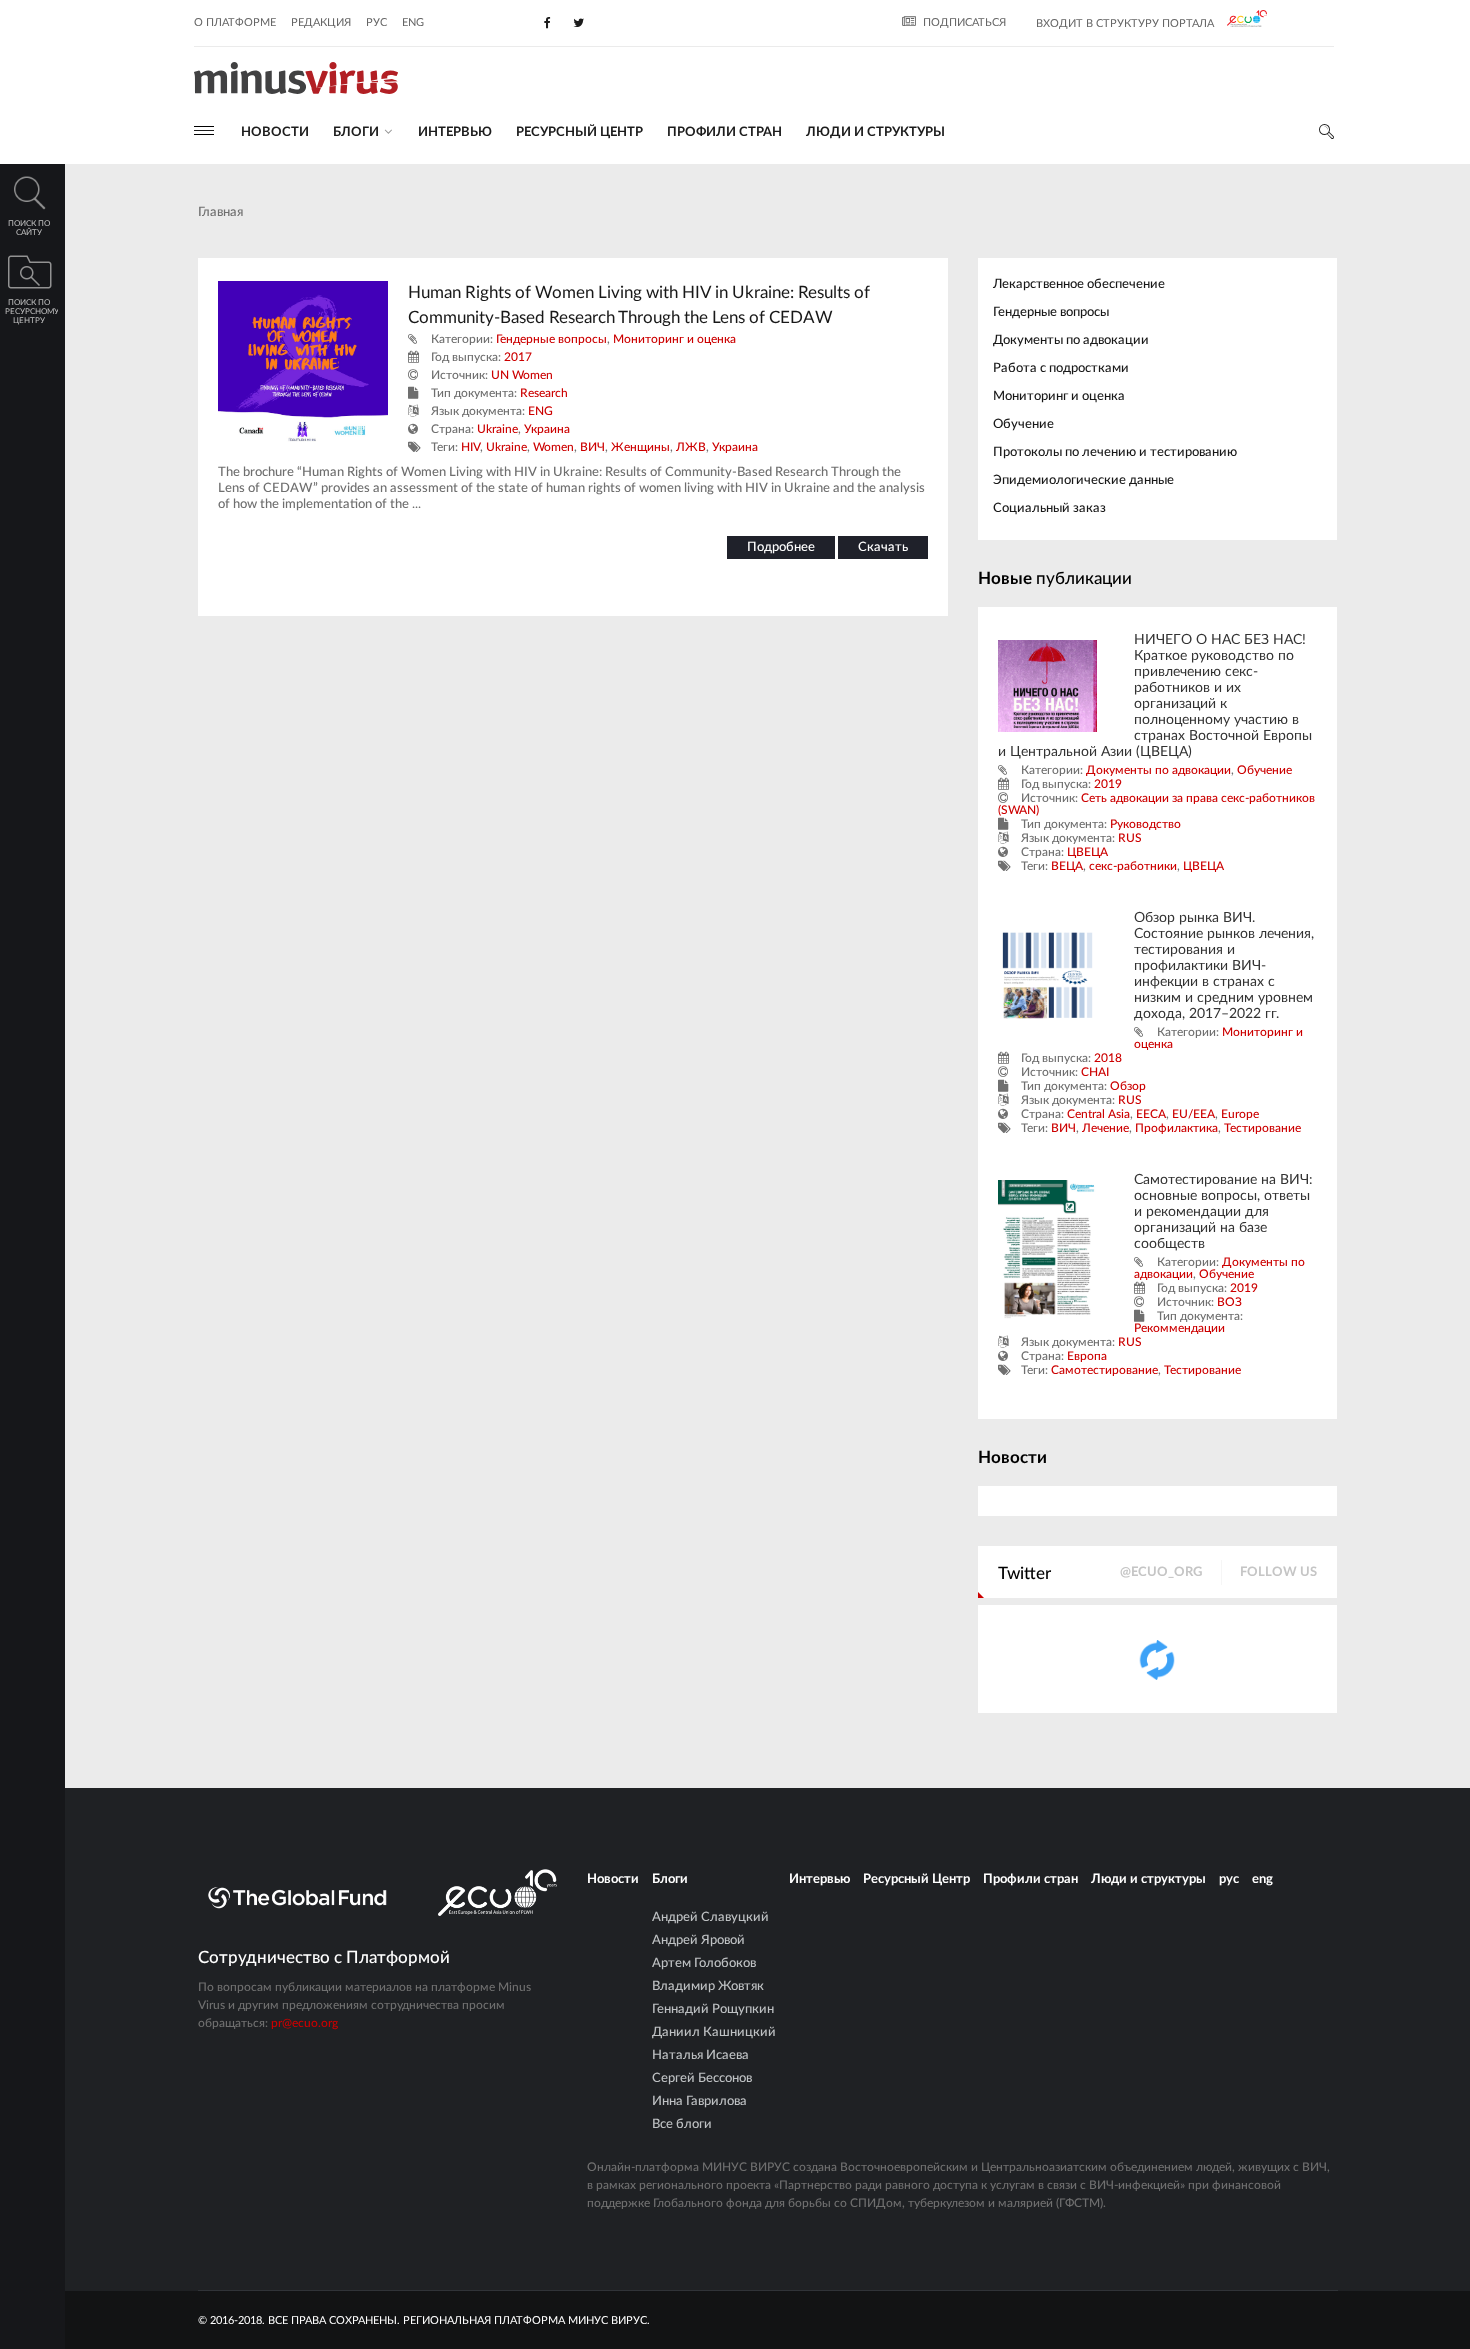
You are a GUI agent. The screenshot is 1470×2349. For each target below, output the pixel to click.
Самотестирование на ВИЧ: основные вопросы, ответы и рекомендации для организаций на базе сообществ (1223, 1212)
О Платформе (235, 22)
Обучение (1023, 424)
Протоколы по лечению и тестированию (1115, 452)
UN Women (522, 375)
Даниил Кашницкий (714, 2032)
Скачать (883, 547)
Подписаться (964, 22)
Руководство (1145, 824)
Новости (275, 132)
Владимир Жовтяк (708, 1986)
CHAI (1095, 1072)
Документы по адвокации (1071, 340)
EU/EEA (1193, 1114)
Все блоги (682, 2124)
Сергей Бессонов (702, 2078)
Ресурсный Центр (579, 132)
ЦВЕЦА (1087, 852)
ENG (540, 411)
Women (553, 447)
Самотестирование (1104, 1370)
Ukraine (497, 429)
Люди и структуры (875, 132)
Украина (547, 429)
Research (544, 393)
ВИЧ (592, 447)
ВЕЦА (1067, 866)
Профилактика (1176, 1128)
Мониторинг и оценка (674, 339)
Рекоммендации (1179, 1328)
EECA (1151, 1114)
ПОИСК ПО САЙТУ (29, 228)
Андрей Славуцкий (710, 1917)
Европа (1087, 1356)
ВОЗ (1229, 1302)
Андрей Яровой (698, 1940)
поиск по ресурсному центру (31, 312)
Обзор (1128, 1086)
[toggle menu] (204, 130)
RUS (1130, 838)
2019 (1108, 784)
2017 (518, 357)
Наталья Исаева (700, 2055)
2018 (1108, 1058)
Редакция (321, 22)
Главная (220, 212)
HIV (470, 447)
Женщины (640, 447)
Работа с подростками (1061, 368)
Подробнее (781, 547)
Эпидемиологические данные (1083, 480)
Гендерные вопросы (551, 339)
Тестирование (1262, 1128)
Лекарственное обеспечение (1079, 284)
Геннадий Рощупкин (713, 2009)
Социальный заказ (1049, 508)
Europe (1240, 1114)
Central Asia (1098, 1114)
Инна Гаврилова (699, 2101)
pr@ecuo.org (304, 2023)
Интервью (455, 132)
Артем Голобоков (704, 1963)
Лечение (1105, 1128)
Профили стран (724, 132)
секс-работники (1133, 866)
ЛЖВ (691, 447)
